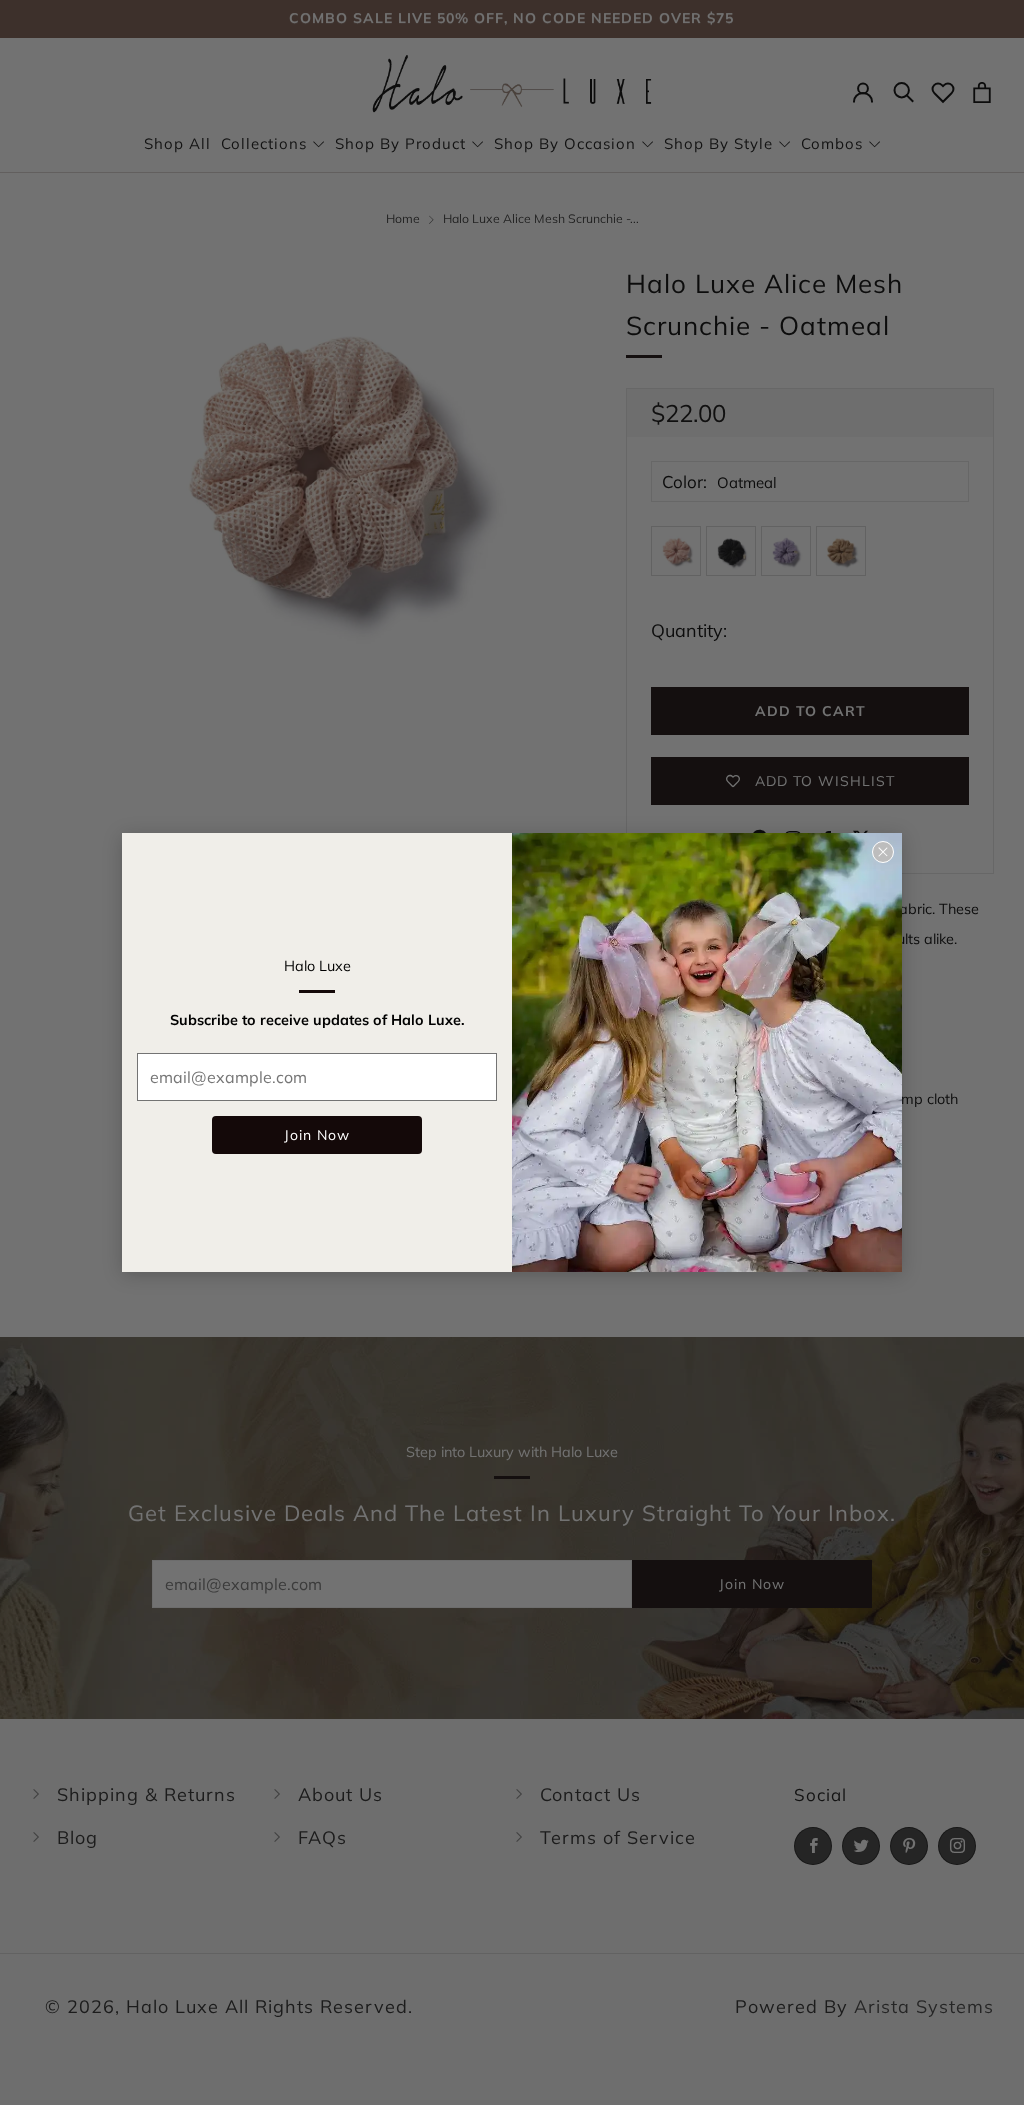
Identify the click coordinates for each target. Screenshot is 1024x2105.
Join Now (317, 1135)
